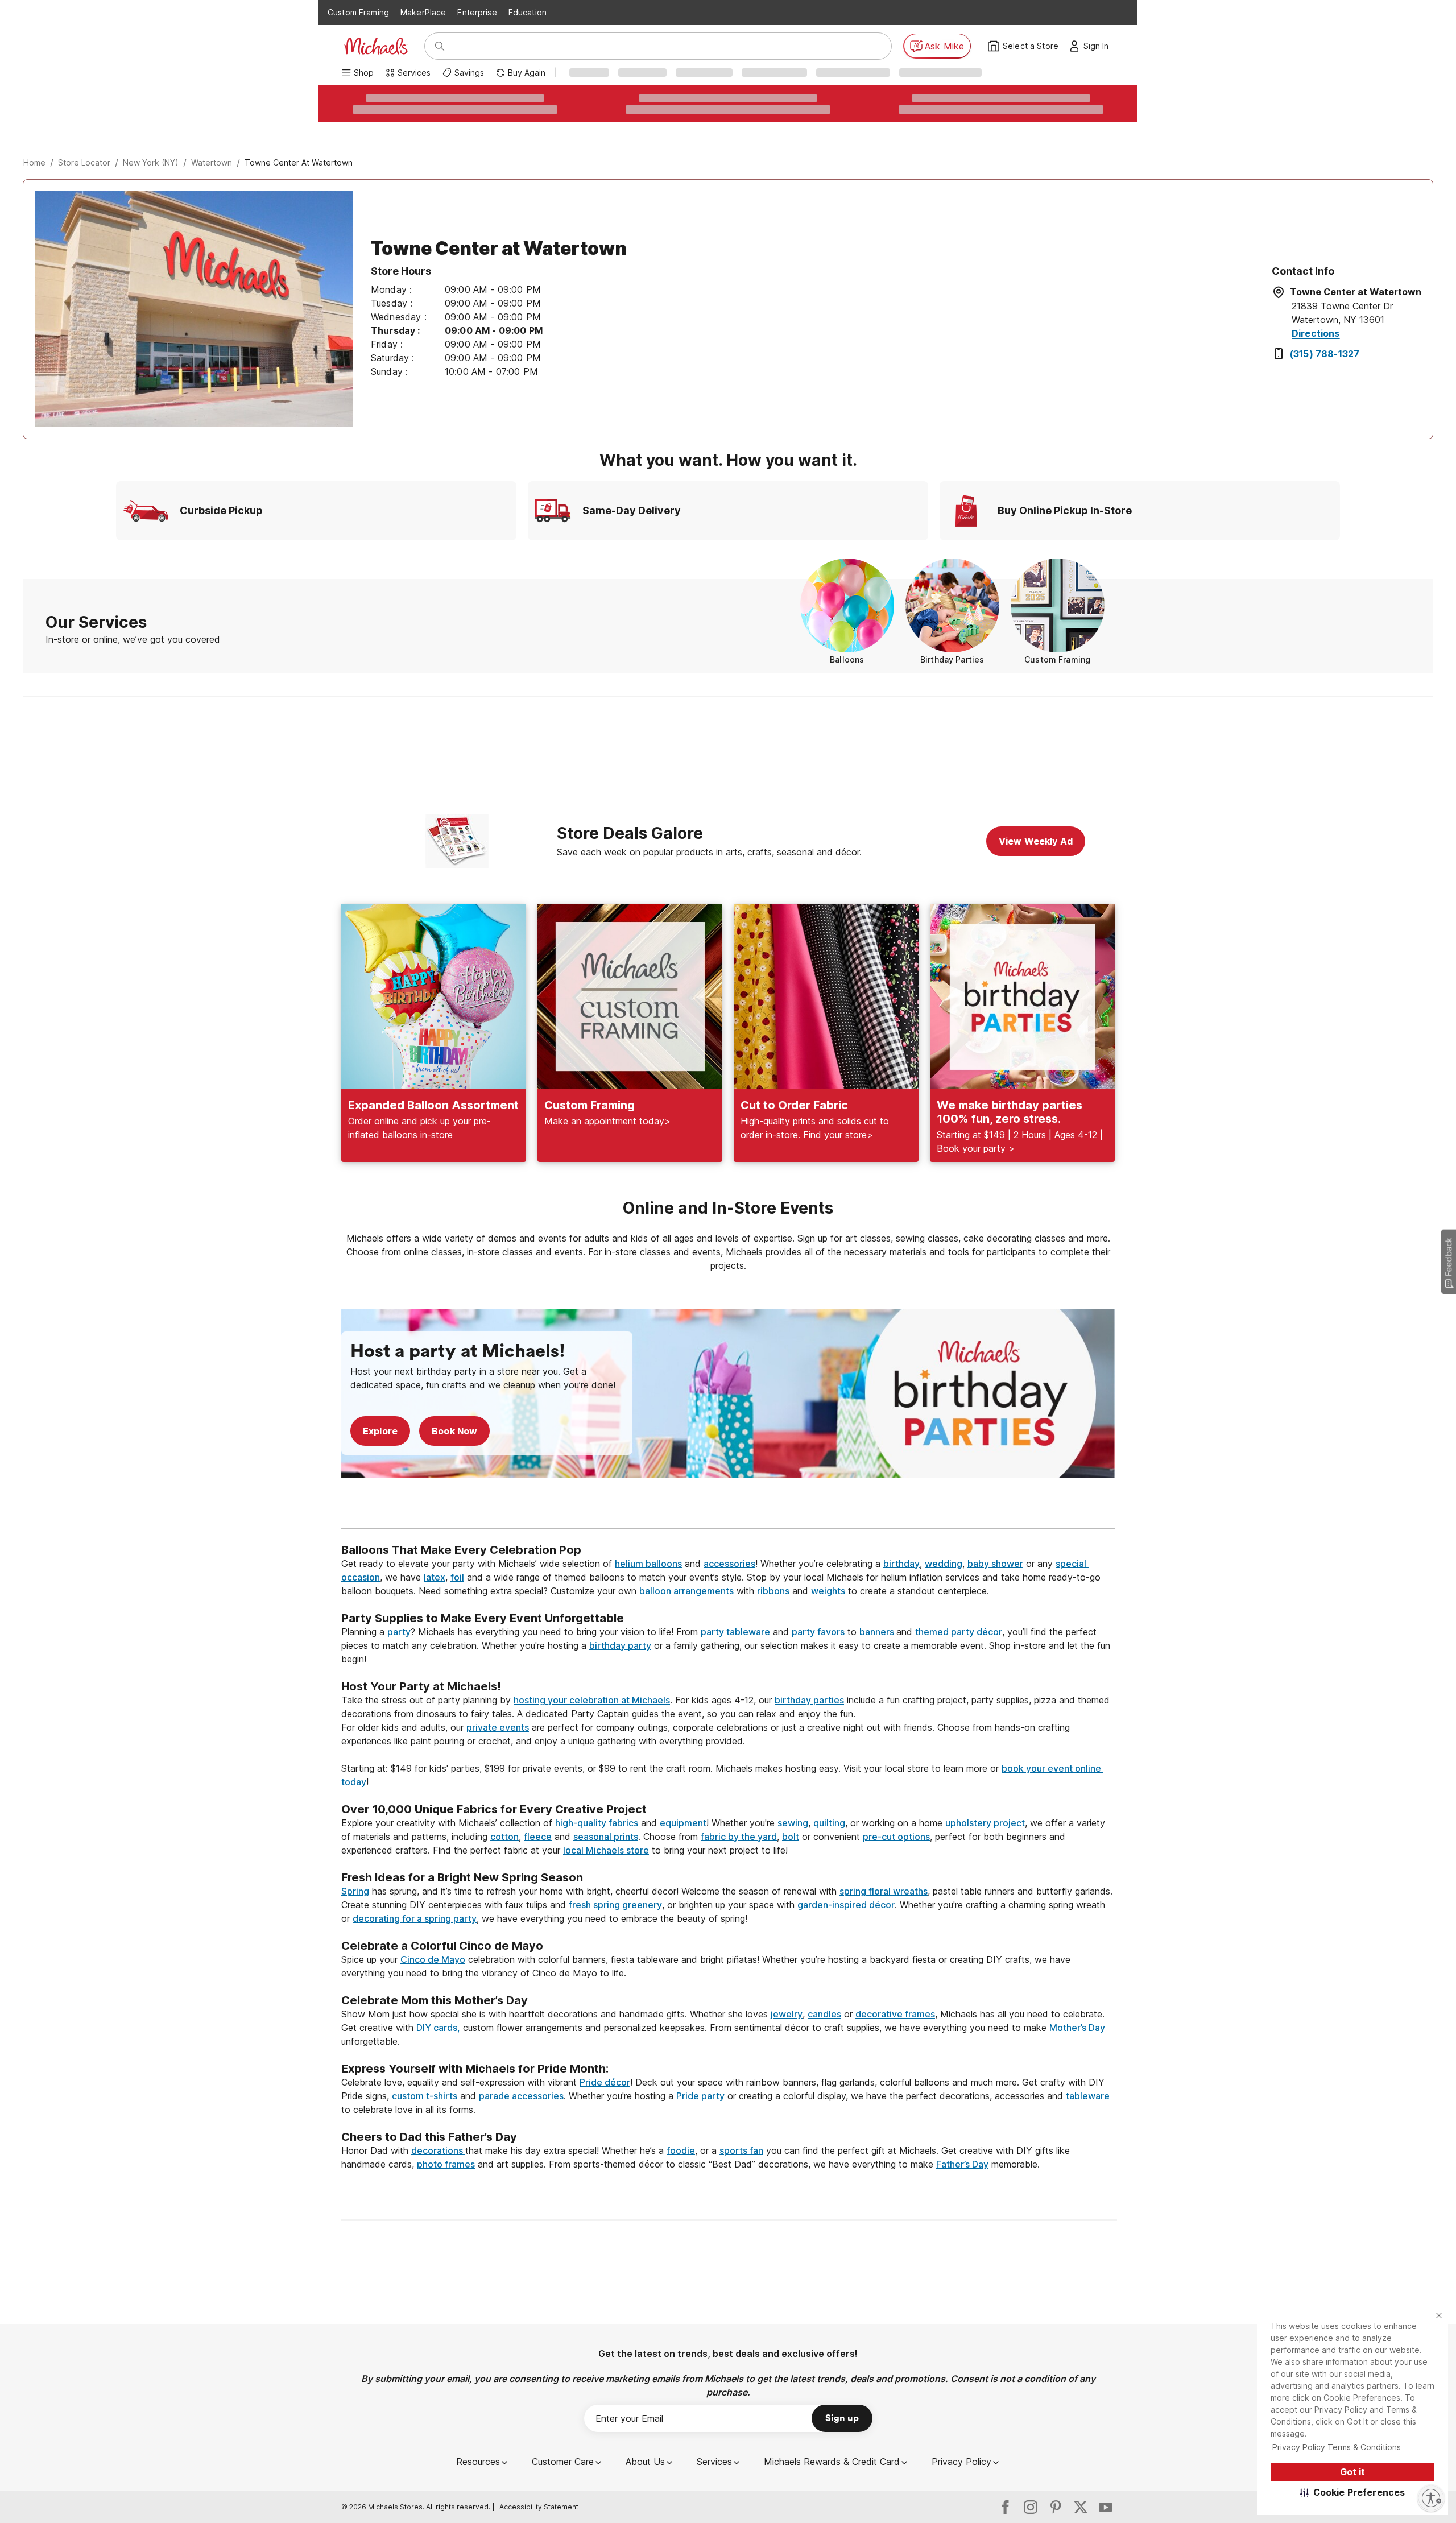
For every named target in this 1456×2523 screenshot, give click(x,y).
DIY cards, (438, 2028)
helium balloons (648, 1564)
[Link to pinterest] (1056, 2507)
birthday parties (809, 1700)
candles (824, 2014)
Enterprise (477, 12)
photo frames (446, 2164)
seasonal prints (606, 1837)
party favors (818, 1632)
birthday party (620, 1645)
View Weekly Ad (1036, 841)
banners (878, 1632)
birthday (901, 1564)
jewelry (787, 2014)
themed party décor (959, 1632)
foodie (681, 2150)
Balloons (847, 659)
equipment (683, 1823)
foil (457, 1577)
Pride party (700, 2096)
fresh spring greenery (615, 1905)
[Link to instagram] (1031, 2507)
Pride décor (605, 2082)
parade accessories (521, 2096)
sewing (793, 1823)
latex (435, 1577)
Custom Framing (358, 12)
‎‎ (728, 1536)
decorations (438, 2150)
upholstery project (985, 1823)
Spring (355, 1891)
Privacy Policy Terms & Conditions (1337, 2447)
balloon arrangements (686, 1591)
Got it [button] (1352, 2472)
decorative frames (895, 2014)
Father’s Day (962, 2164)
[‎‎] (728, 1604)
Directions (1316, 333)
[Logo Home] (376, 46)
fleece (538, 1837)
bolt (791, 1837)
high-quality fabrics (597, 1823)
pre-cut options (896, 1837)
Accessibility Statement (539, 2507)
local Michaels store (606, 1850)
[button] (1353, 2492)
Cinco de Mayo (433, 1959)
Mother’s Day (1077, 2028)
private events (498, 1727)
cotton (504, 1837)
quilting (829, 1823)
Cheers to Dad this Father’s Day (429, 2137)
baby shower (995, 1564)
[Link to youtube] (1106, 2507)
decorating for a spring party (415, 1918)
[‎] (728, 1507)
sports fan (741, 2150)
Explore (380, 1431)
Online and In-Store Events (728, 1208)
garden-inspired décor (846, 1905)
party (399, 1632)
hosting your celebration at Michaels (592, 1700)
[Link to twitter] (1081, 2507)
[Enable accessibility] (1431, 2498)
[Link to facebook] (1006, 2507)
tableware (1089, 2096)
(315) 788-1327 (1325, 354)
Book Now (454, 1431)
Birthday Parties (952, 659)
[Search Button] (440, 46)
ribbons (773, 1591)
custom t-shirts (425, 2096)
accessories (729, 1564)
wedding (944, 1564)
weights (828, 1591)
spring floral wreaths (884, 1891)
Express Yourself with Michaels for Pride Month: (476, 2069)
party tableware (735, 1632)
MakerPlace (423, 12)
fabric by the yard (739, 1837)
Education (528, 12)
